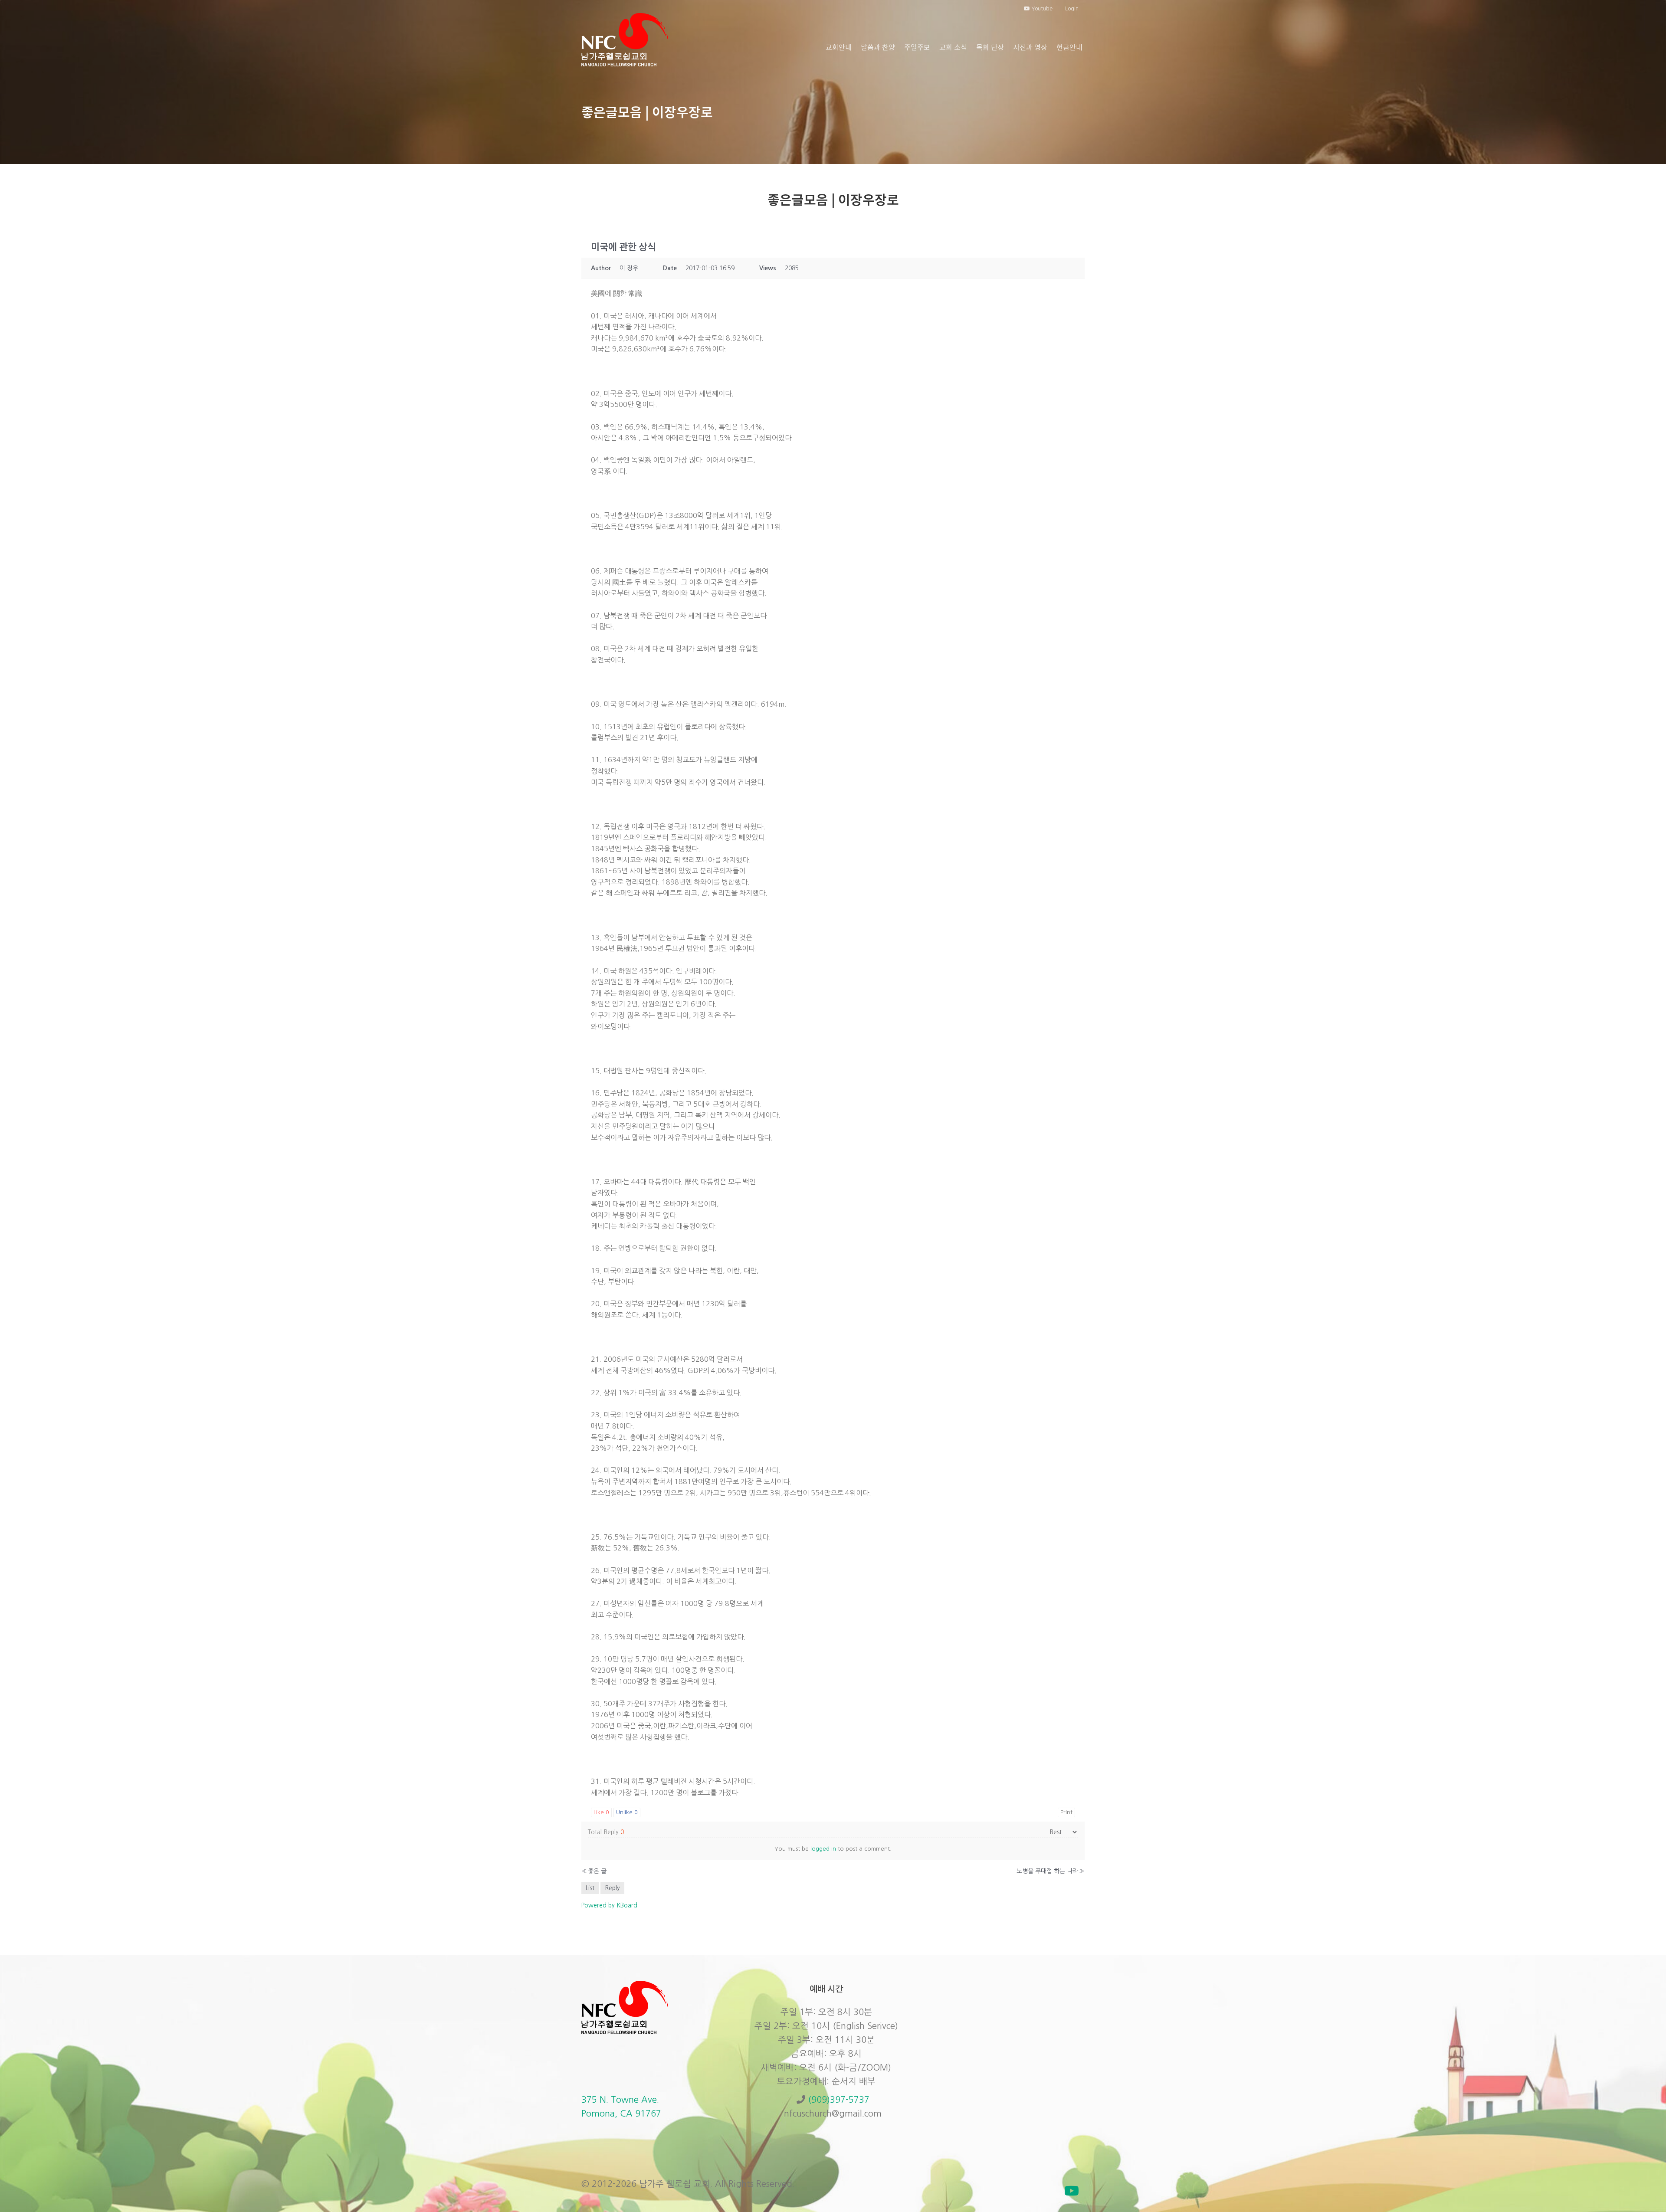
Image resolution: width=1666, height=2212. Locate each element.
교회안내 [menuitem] (839, 47)
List (590, 1888)
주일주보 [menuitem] (917, 47)
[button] (1072, 2191)
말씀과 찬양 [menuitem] (878, 47)
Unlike (627, 1812)
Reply (612, 1888)
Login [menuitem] (1072, 9)
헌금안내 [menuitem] (1069, 47)
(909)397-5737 (839, 2100)
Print (1066, 1812)
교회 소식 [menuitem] (953, 47)
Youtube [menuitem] (1041, 9)
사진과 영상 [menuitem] (1030, 47)
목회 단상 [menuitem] (990, 47)
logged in (823, 1849)
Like (601, 1812)
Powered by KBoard (609, 1905)
